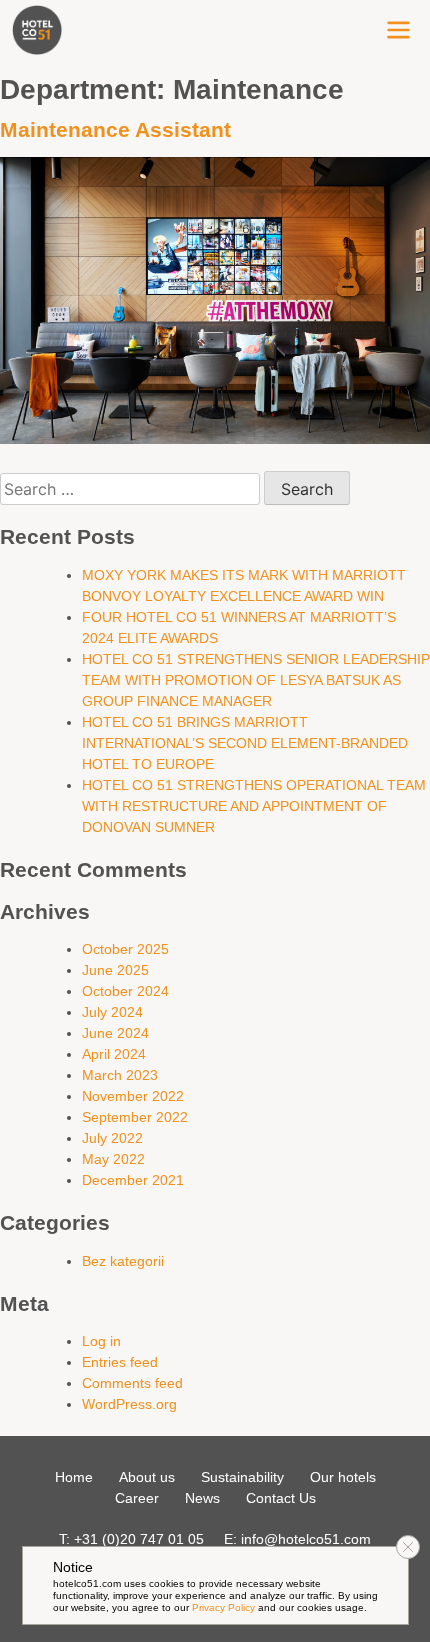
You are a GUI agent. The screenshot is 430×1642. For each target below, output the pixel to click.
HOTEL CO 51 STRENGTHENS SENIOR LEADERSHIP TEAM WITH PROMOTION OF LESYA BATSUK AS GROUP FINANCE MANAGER (256, 680)
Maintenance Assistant (115, 129)
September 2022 (135, 1117)
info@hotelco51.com (306, 1539)
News (202, 1498)
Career (137, 1498)
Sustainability (242, 1477)
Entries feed (120, 1362)
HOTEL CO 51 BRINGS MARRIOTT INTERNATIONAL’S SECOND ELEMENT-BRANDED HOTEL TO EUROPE (245, 743)
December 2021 (133, 1180)
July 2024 (112, 1012)
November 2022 (133, 1096)
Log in (101, 1341)
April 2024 (114, 1054)
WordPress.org (129, 1404)
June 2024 (115, 1033)
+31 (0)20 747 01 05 (139, 1539)
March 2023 (120, 1075)
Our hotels (343, 1477)
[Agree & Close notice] (408, 1547)
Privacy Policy (223, 1607)
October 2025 (125, 949)
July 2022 (112, 1138)
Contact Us (281, 1498)
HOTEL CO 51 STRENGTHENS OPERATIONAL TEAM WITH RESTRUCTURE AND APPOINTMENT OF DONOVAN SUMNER (254, 806)
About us (147, 1477)
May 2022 (113, 1159)
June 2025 (115, 970)
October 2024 (125, 991)
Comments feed (132, 1383)
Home (74, 1477)
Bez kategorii (123, 1261)
